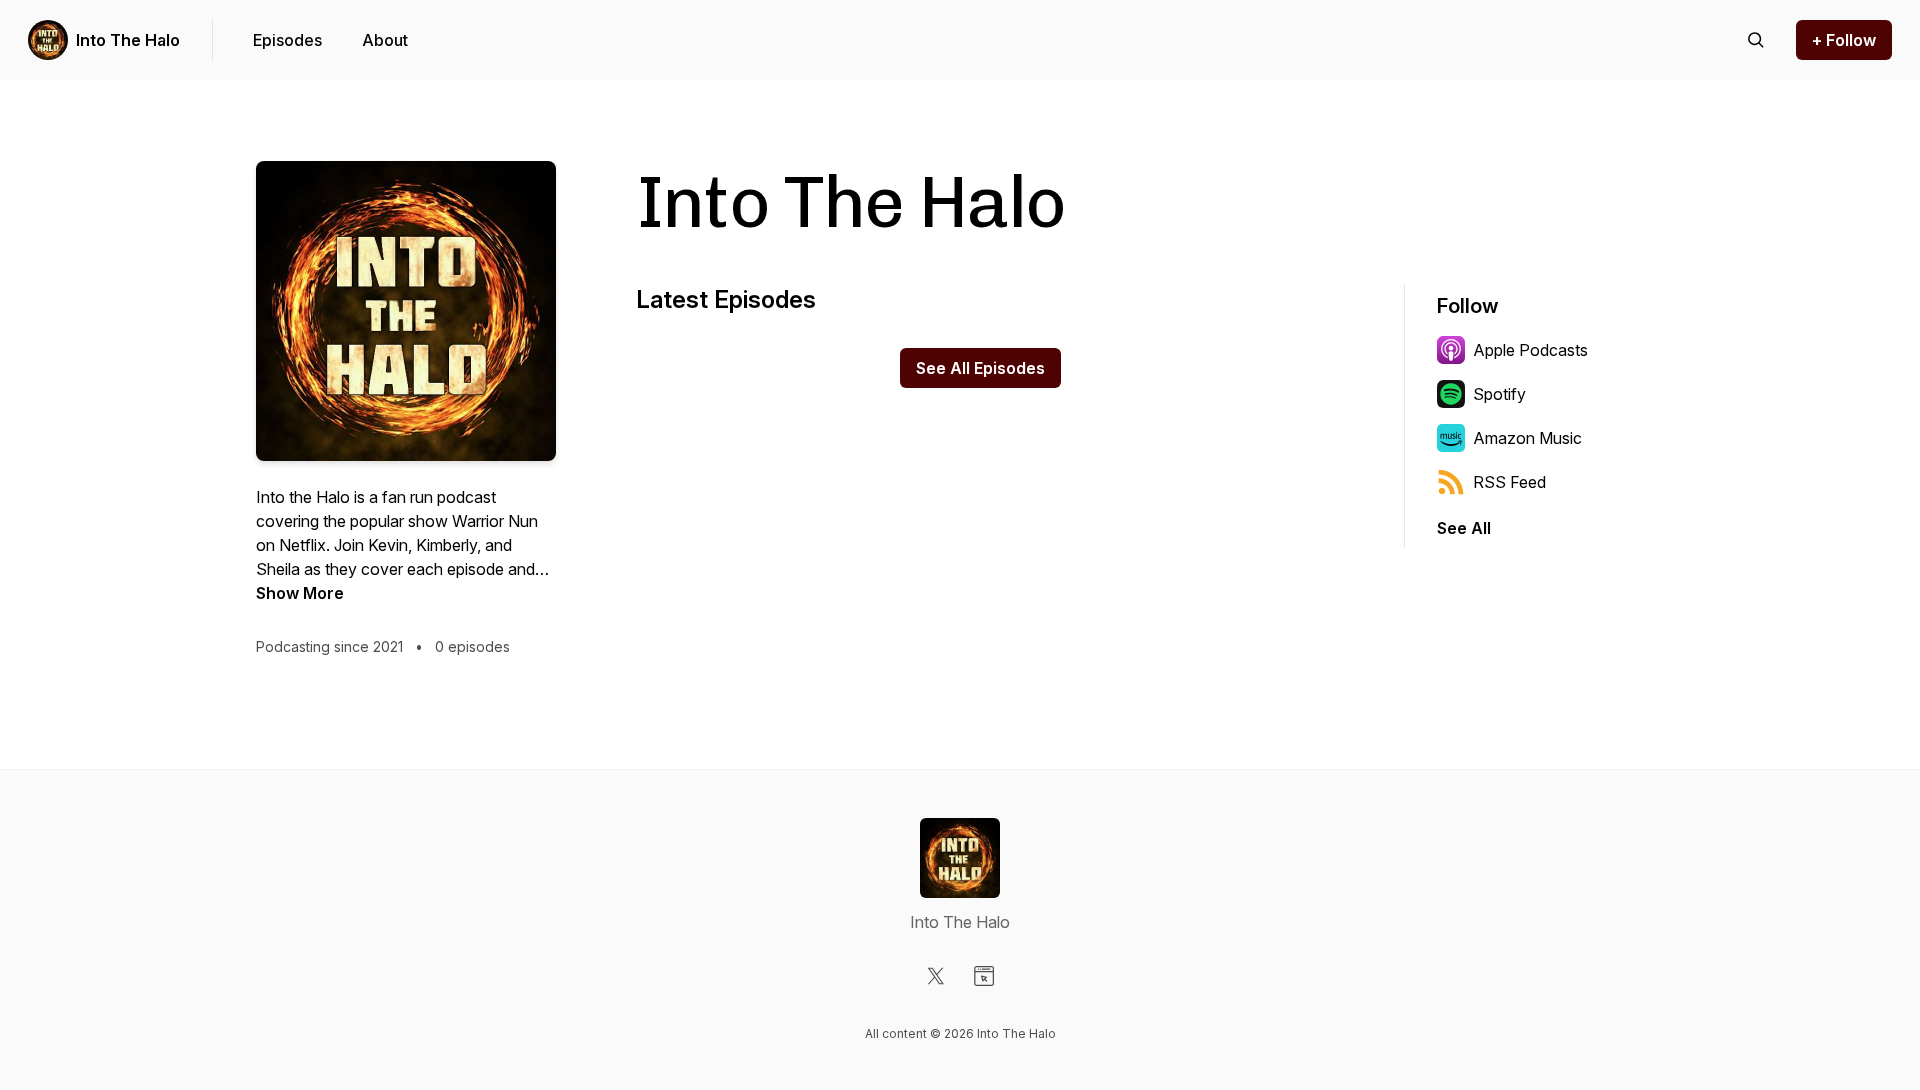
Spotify (1499, 394)
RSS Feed (1509, 482)
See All (1464, 528)
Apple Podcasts (1530, 350)
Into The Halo (128, 40)
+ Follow (1844, 40)
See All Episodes (980, 368)
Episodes (287, 40)
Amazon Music (1527, 438)
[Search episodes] (1756, 40)
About (385, 40)
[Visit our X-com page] (936, 976)
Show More (300, 593)
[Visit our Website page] (984, 976)
